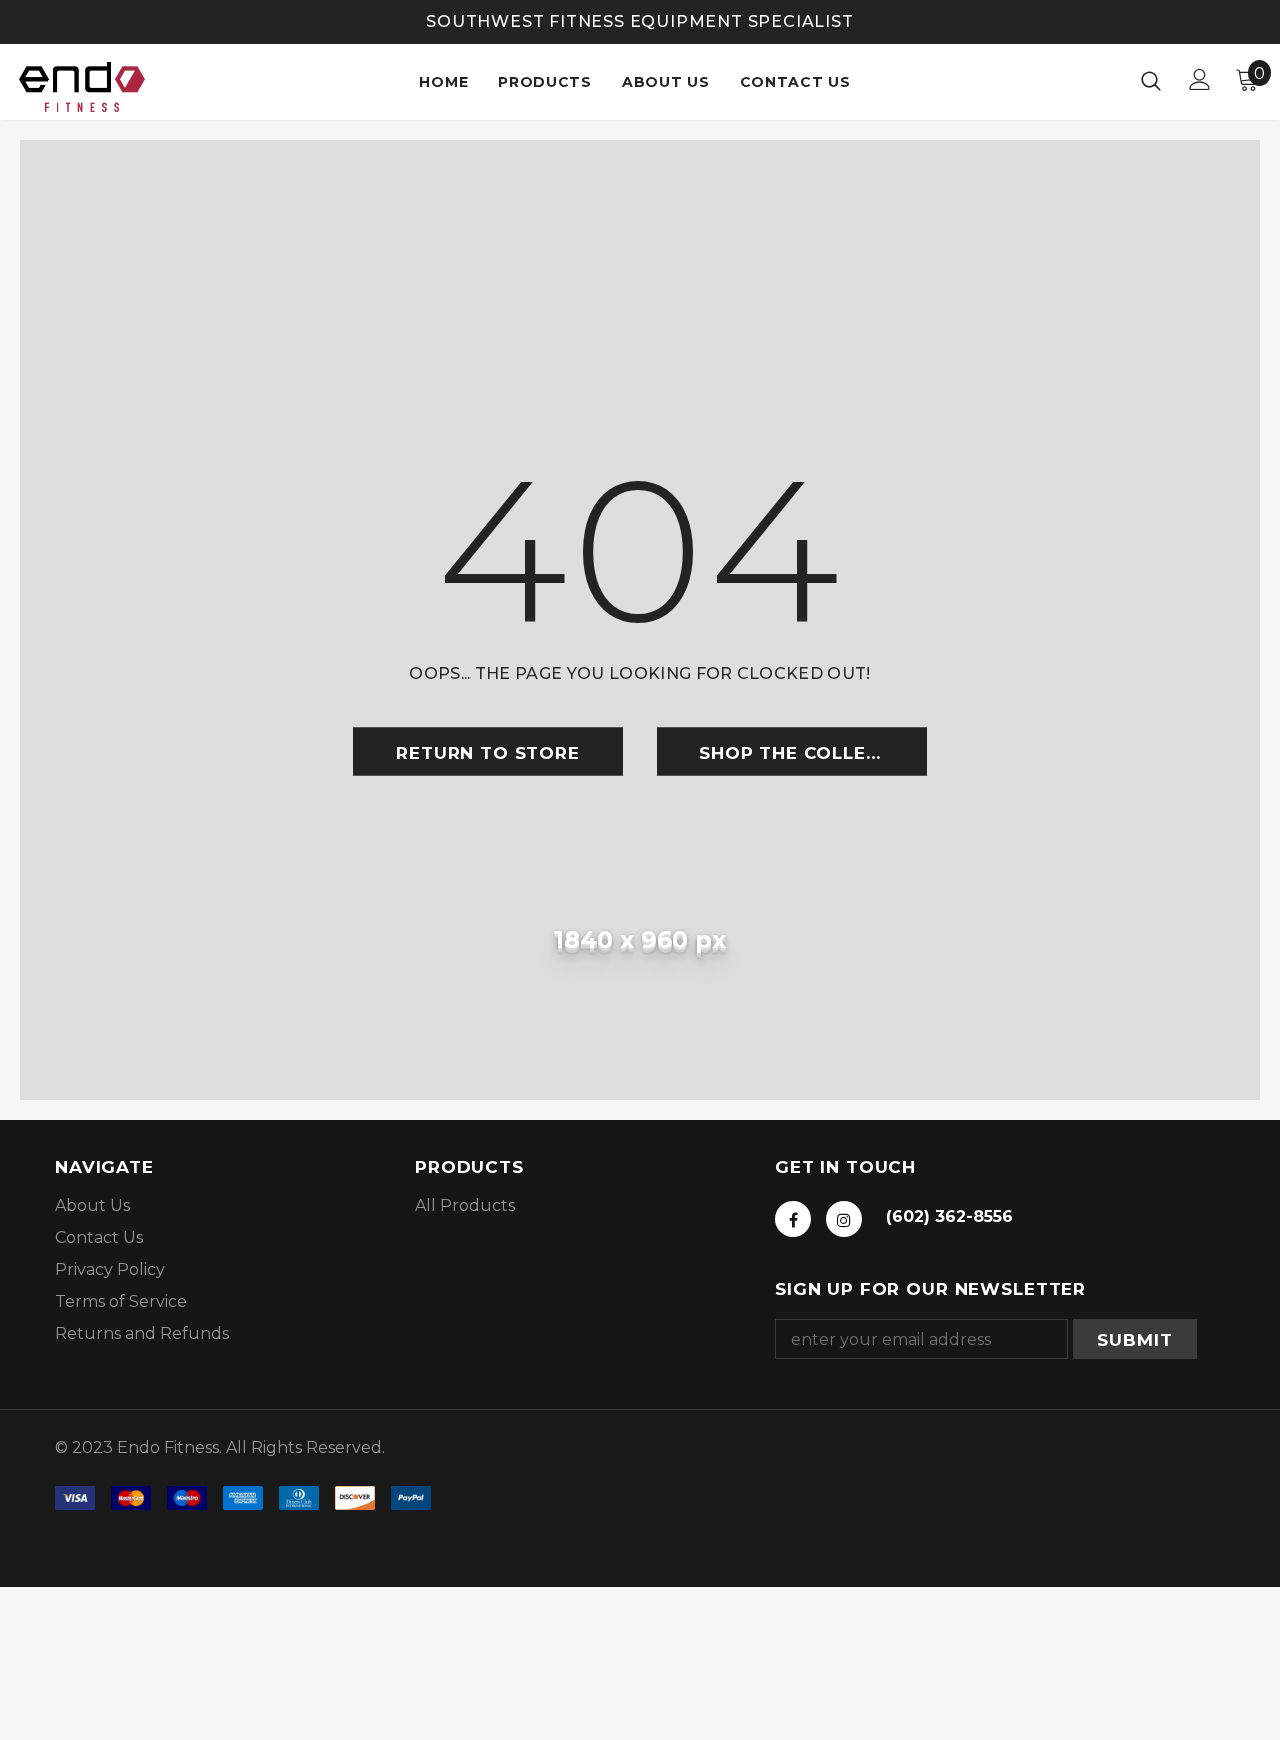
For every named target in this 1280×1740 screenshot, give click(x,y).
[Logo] (89, 87)
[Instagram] (844, 1219)
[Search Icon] (1151, 80)
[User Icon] (1200, 79)
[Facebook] (793, 1219)
